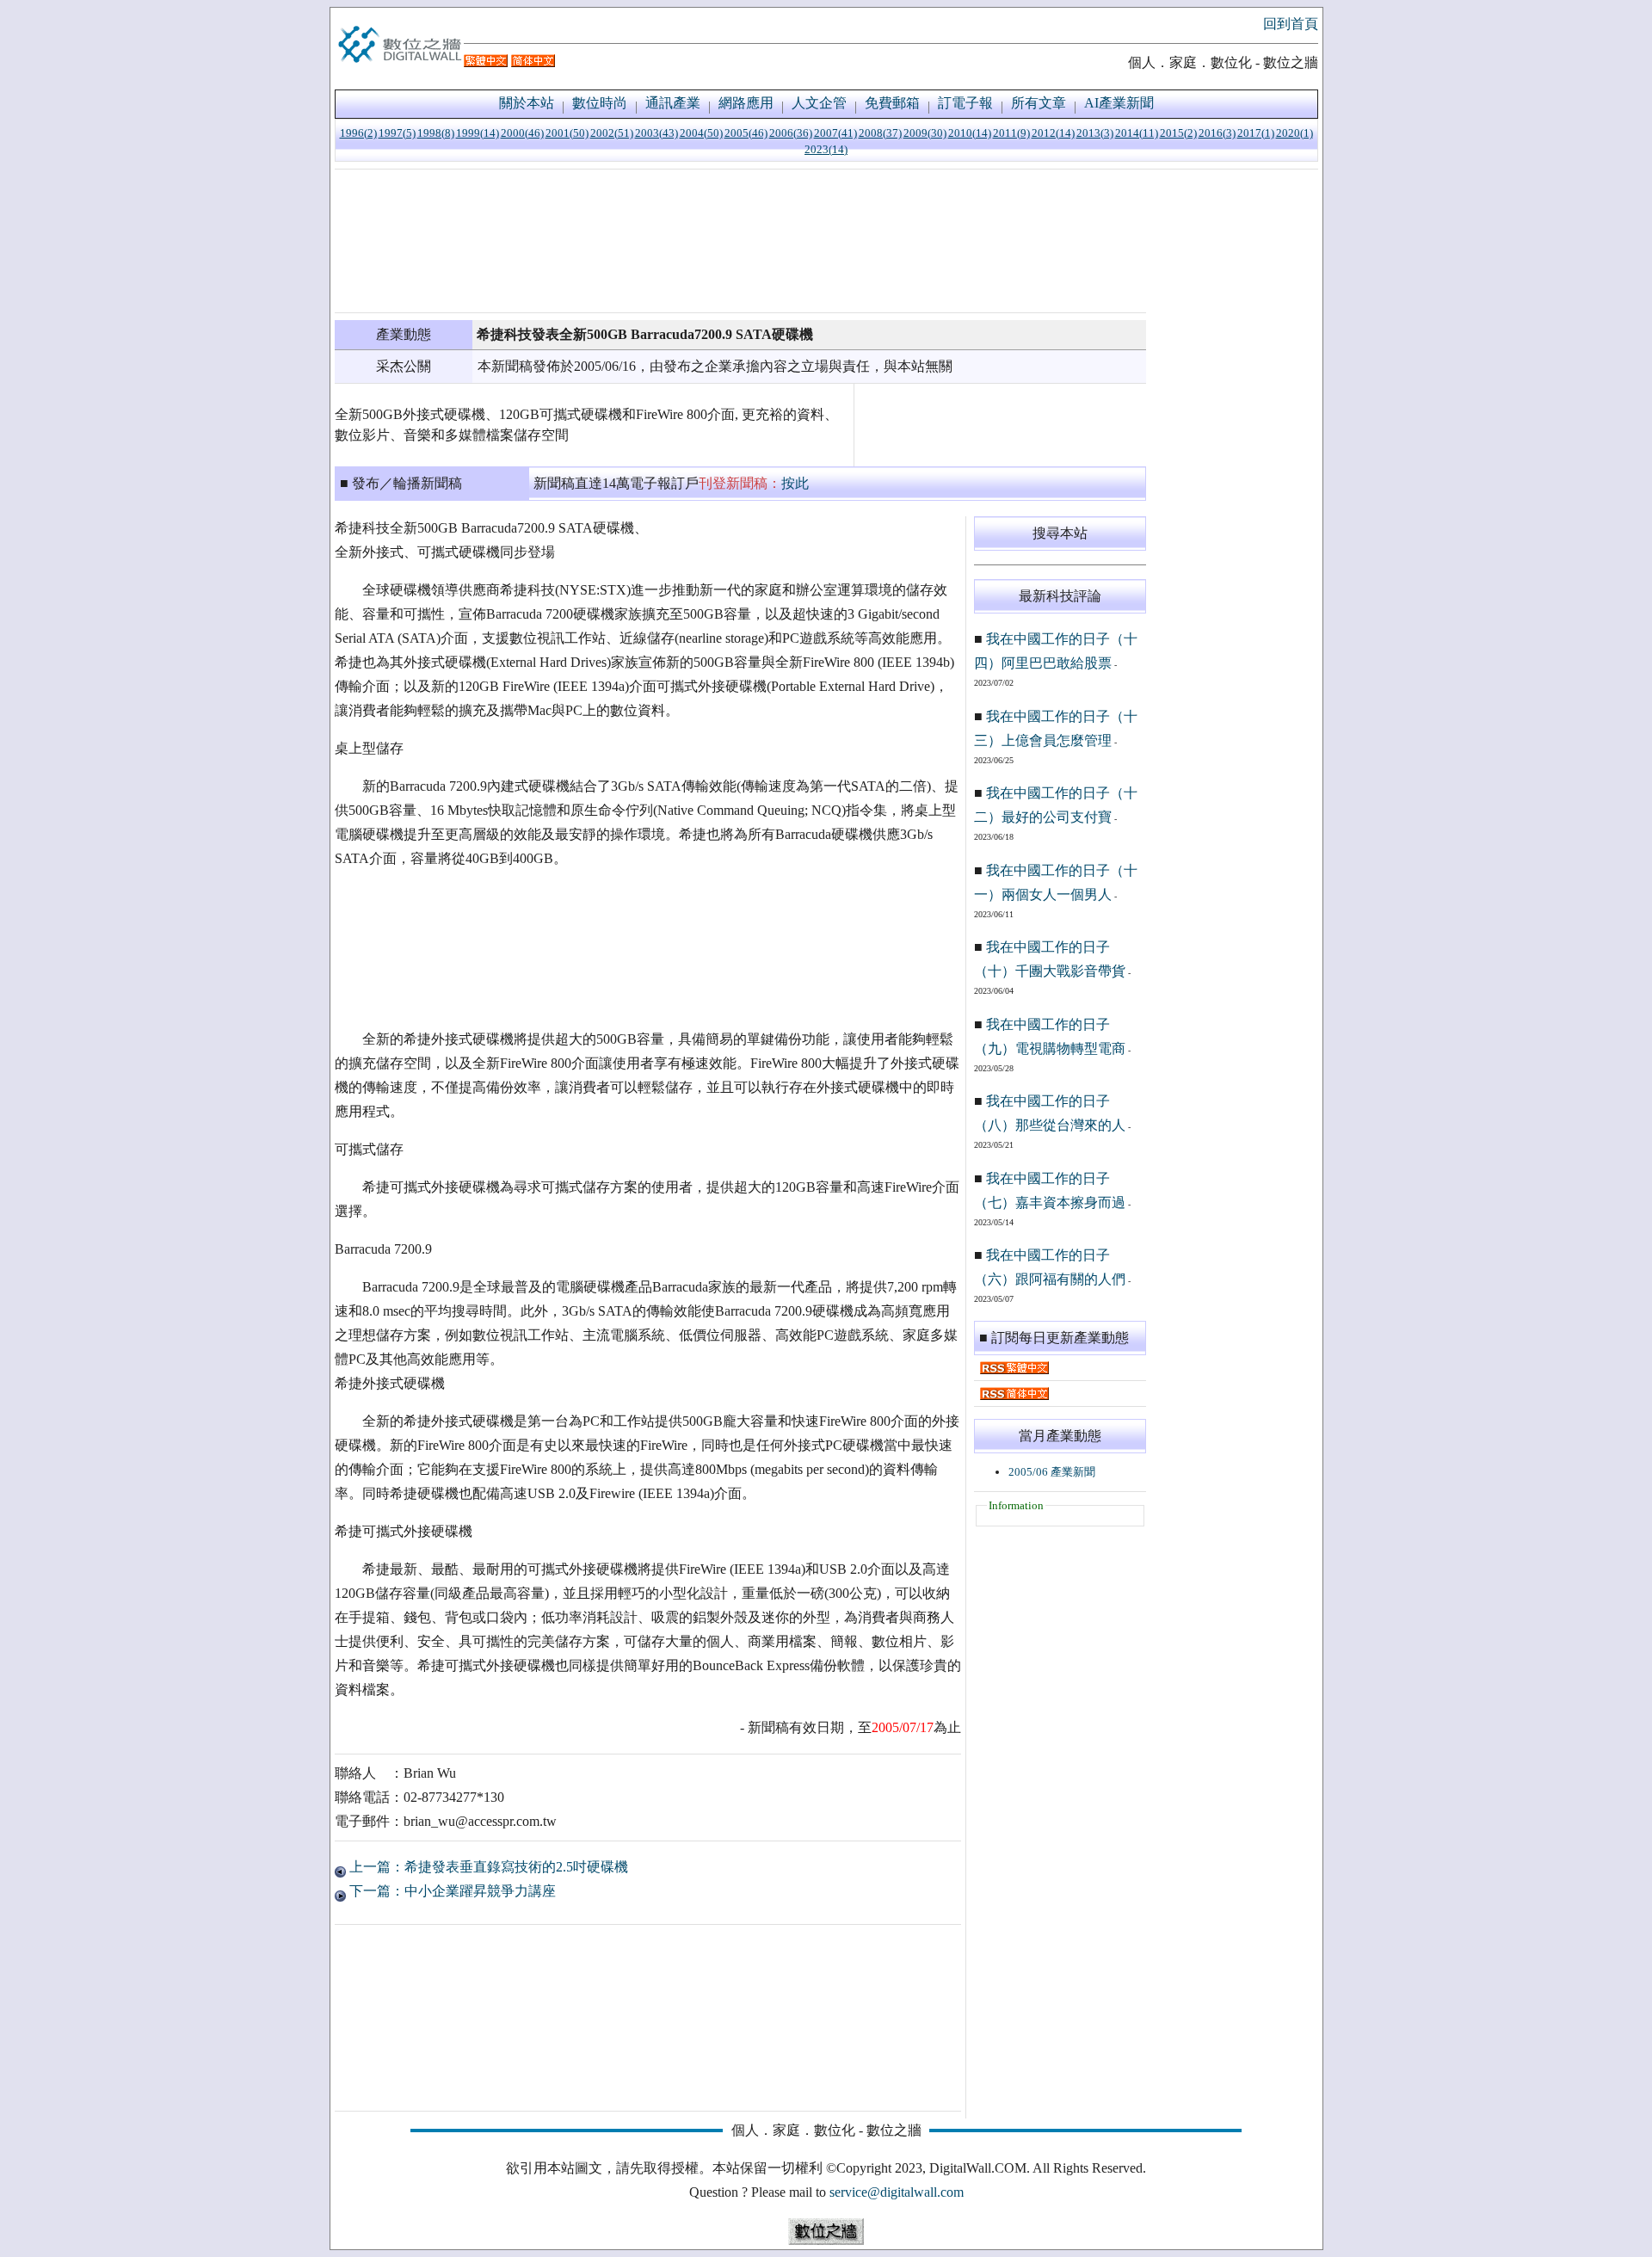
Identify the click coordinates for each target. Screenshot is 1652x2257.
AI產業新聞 (1119, 103)
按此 (795, 483)
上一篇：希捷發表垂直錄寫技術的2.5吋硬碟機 (487, 1867)
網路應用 (746, 103)
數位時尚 (600, 103)
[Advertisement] (740, 241)
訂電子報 (965, 103)
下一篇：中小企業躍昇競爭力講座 (451, 1891)
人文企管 (819, 103)
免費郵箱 (892, 103)
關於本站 (527, 103)
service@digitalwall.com (897, 2192)
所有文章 (1039, 103)
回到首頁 (1291, 24)
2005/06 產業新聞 (1052, 1472)
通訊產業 (673, 103)
